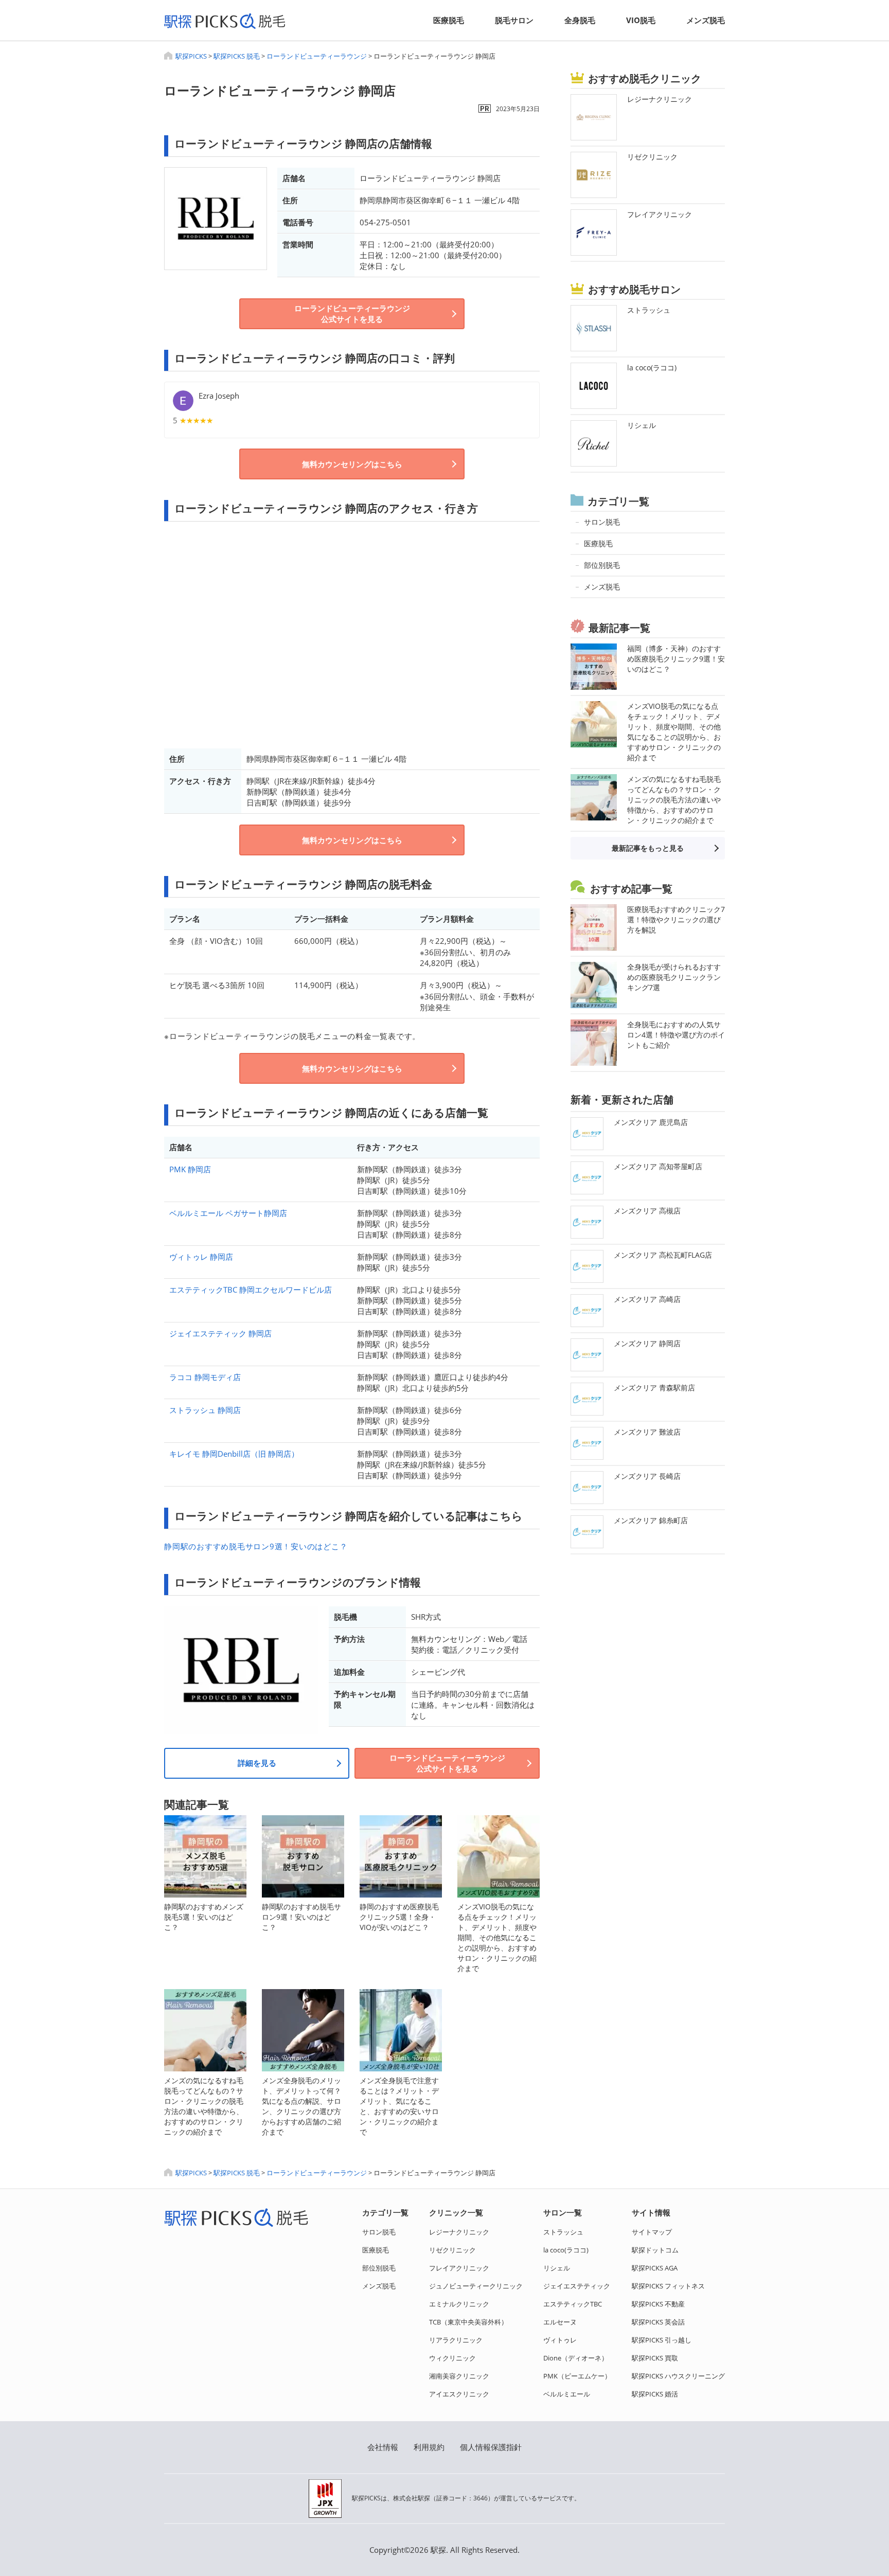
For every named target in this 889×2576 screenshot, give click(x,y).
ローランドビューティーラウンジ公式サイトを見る (352, 314)
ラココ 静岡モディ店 (205, 1377)
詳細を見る (257, 1763)
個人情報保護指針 (491, 2447)
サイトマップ (652, 2232)
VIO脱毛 (641, 20)
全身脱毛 (580, 20)
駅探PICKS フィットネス (668, 2286)
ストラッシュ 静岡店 (205, 1410)
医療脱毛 (449, 20)
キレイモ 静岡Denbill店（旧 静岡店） (234, 1454)
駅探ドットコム (655, 2250)
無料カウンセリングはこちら (352, 464)
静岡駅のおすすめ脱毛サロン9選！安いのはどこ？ (256, 1546)
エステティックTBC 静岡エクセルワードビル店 (251, 1290)
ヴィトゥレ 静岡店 (201, 1257)
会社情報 (383, 2447)
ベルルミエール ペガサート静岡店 (228, 1213)
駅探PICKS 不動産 (658, 2304)
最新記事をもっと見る (648, 848)
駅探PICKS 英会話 (658, 2322)
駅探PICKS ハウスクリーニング (678, 2376)
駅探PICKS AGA (655, 2268)
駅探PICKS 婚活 (655, 2394)
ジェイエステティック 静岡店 (220, 1333)
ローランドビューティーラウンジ (317, 56)
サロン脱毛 (379, 2232)
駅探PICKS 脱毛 (237, 56)
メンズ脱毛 (706, 20)
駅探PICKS (191, 56)
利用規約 (429, 2447)
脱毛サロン (514, 20)
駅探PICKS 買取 (655, 2358)
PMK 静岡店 (190, 1169)
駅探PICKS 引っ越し (662, 2340)
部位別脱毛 (379, 2268)
